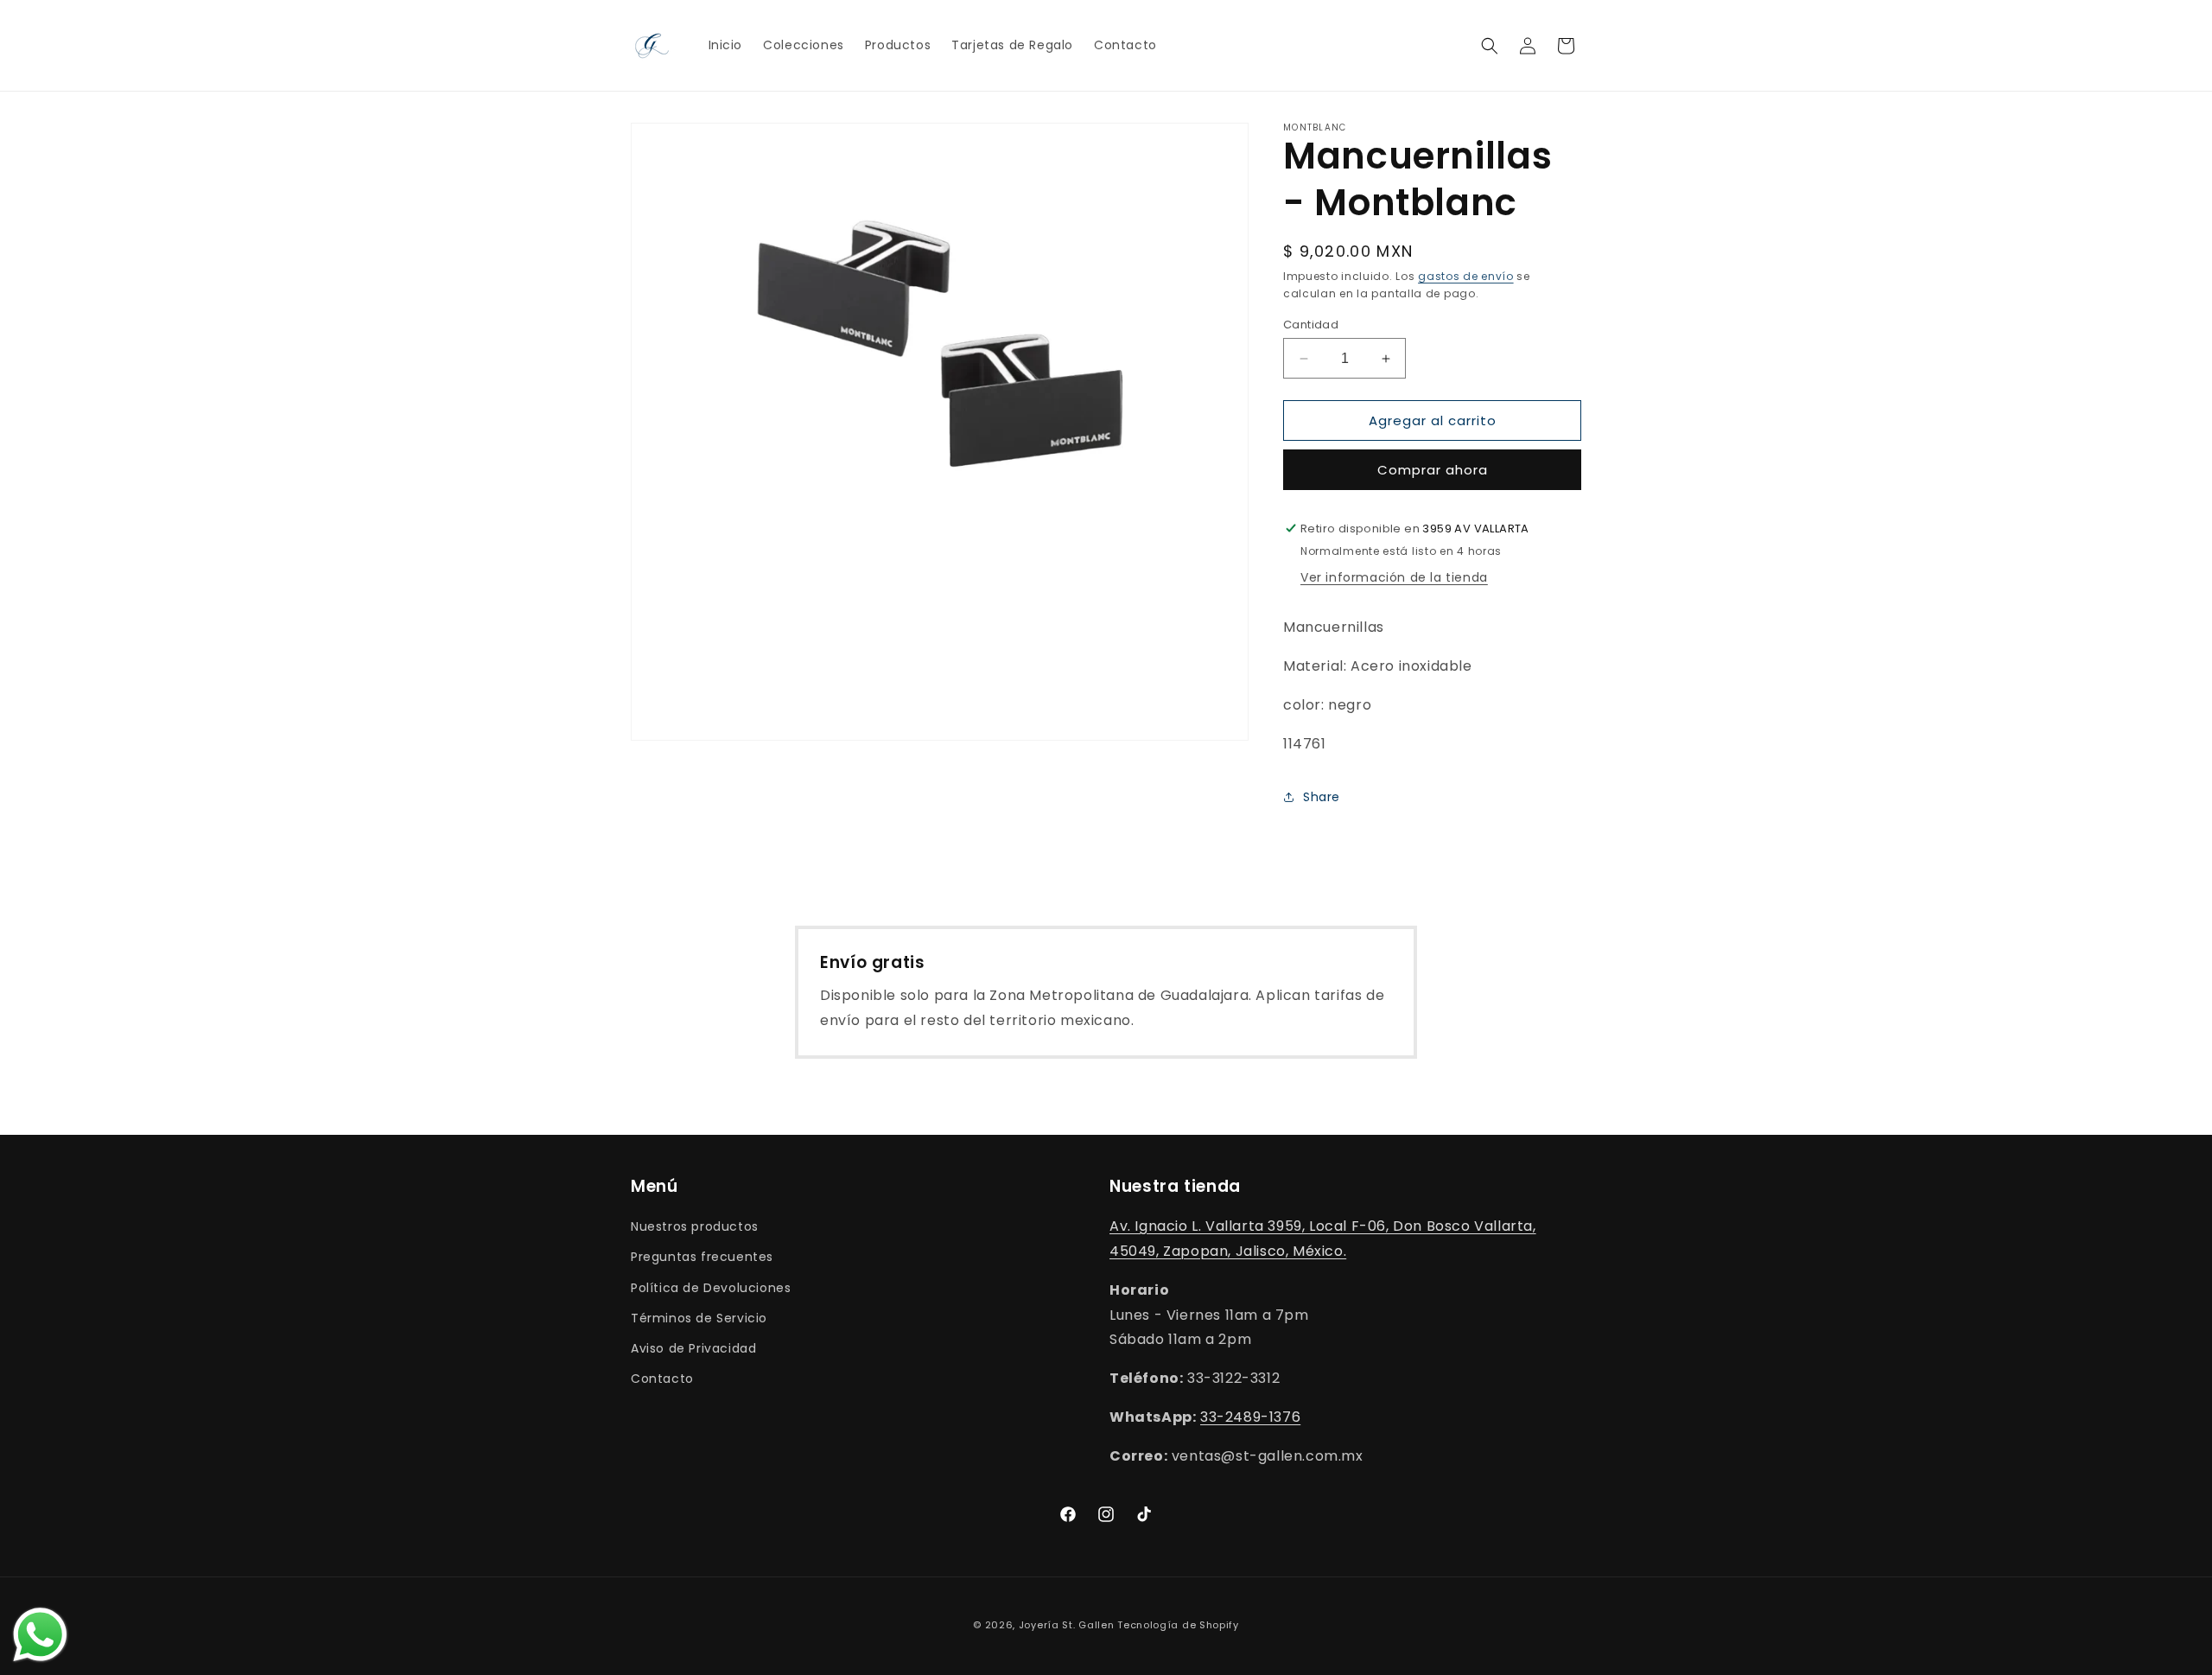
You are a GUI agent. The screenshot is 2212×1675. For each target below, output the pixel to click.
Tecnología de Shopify (1178, 1625)
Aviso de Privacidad (693, 1348)
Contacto (662, 1379)
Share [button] (1322, 797)
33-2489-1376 (1250, 1417)
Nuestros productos (695, 1226)
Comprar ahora (1433, 470)
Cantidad (1311, 325)
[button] (1490, 46)
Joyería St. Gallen (1067, 1625)
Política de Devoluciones (711, 1288)
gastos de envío (1466, 276)
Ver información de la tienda (1394, 577)
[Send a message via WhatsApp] (40, 1635)
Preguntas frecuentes (702, 1257)
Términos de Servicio (699, 1318)
